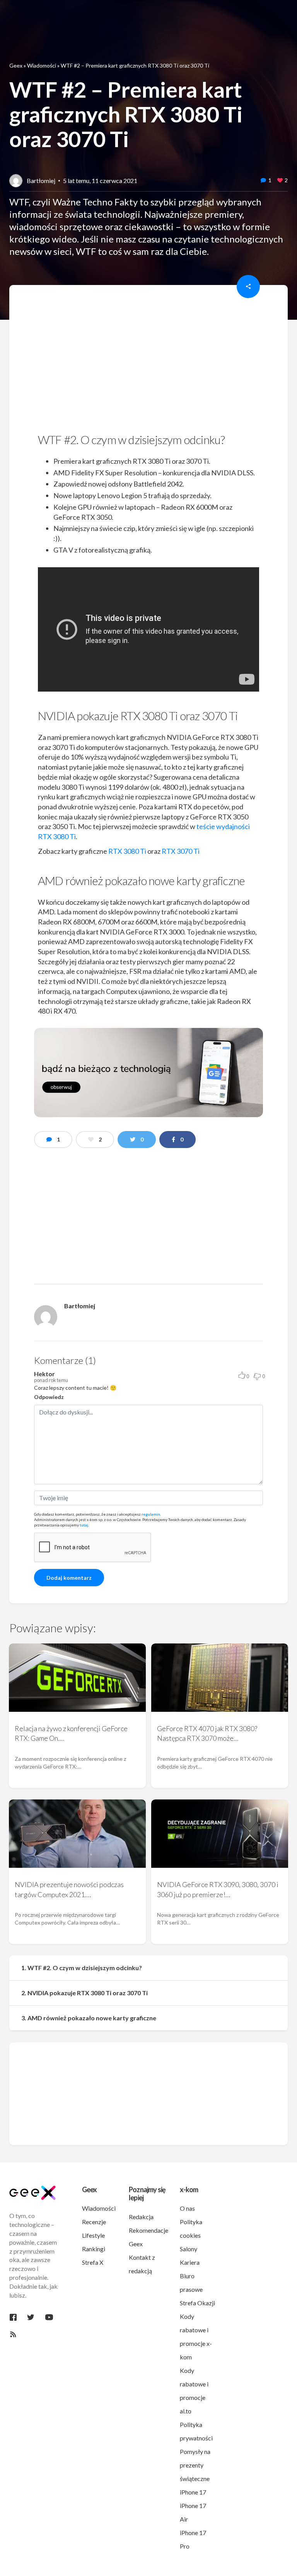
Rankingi (94, 2249)
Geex (16, 65)
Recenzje (94, 2222)
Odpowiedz (49, 1397)
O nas (187, 2208)
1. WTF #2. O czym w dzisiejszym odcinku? (82, 1968)
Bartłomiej (41, 181)
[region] (148, 361)
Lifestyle (93, 2235)
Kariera (190, 2262)
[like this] (280, 181)
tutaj (84, 1525)
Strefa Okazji (197, 2303)
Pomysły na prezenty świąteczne (195, 2465)
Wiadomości (42, 65)
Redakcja (141, 2217)
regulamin (151, 1514)
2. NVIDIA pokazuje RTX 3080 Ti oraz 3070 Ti (84, 1993)
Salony (189, 2249)
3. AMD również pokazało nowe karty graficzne (89, 2018)
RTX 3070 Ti (181, 851)
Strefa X (93, 2262)
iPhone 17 (193, 2492)
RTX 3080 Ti (127, 851)
